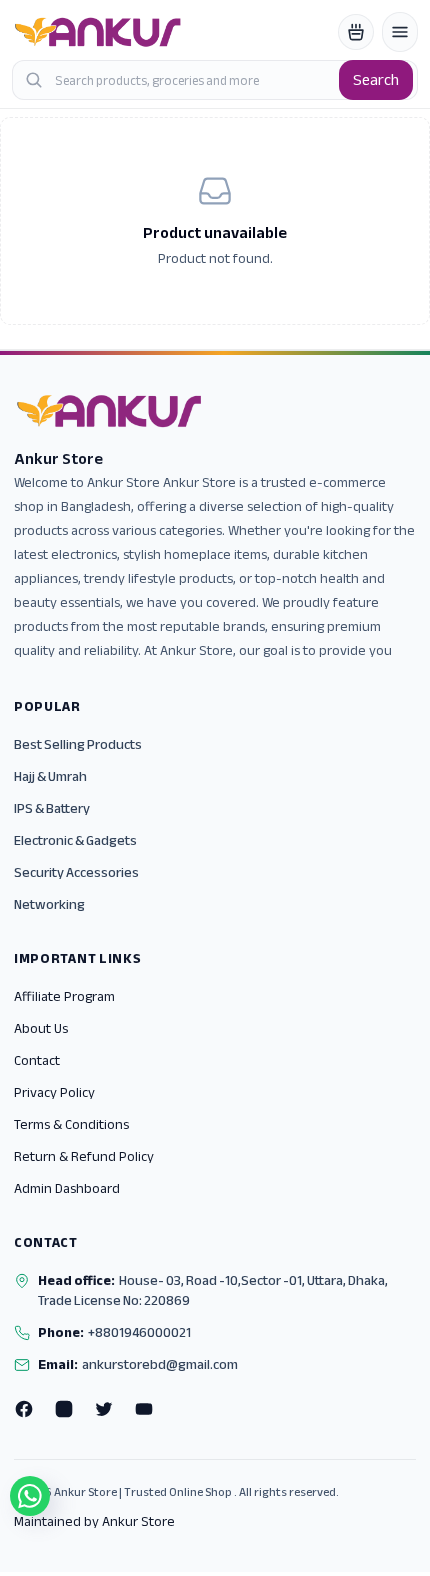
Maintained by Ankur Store (94, 1522)
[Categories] (400, 32)
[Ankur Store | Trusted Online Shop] (98, 32)
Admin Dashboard (67, 1188)
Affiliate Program (64, 996)
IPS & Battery (52, 808)
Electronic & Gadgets (75, 840)
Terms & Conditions (71, 1124)
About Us (41, 1028)
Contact (37, 1060)
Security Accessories (76, 872)
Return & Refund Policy (84, 1156)
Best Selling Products (78, 744)
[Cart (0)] (356, 32)
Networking (49, 904)
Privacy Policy (54, 1092)
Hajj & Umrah (50, 776)
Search (376, 80)
